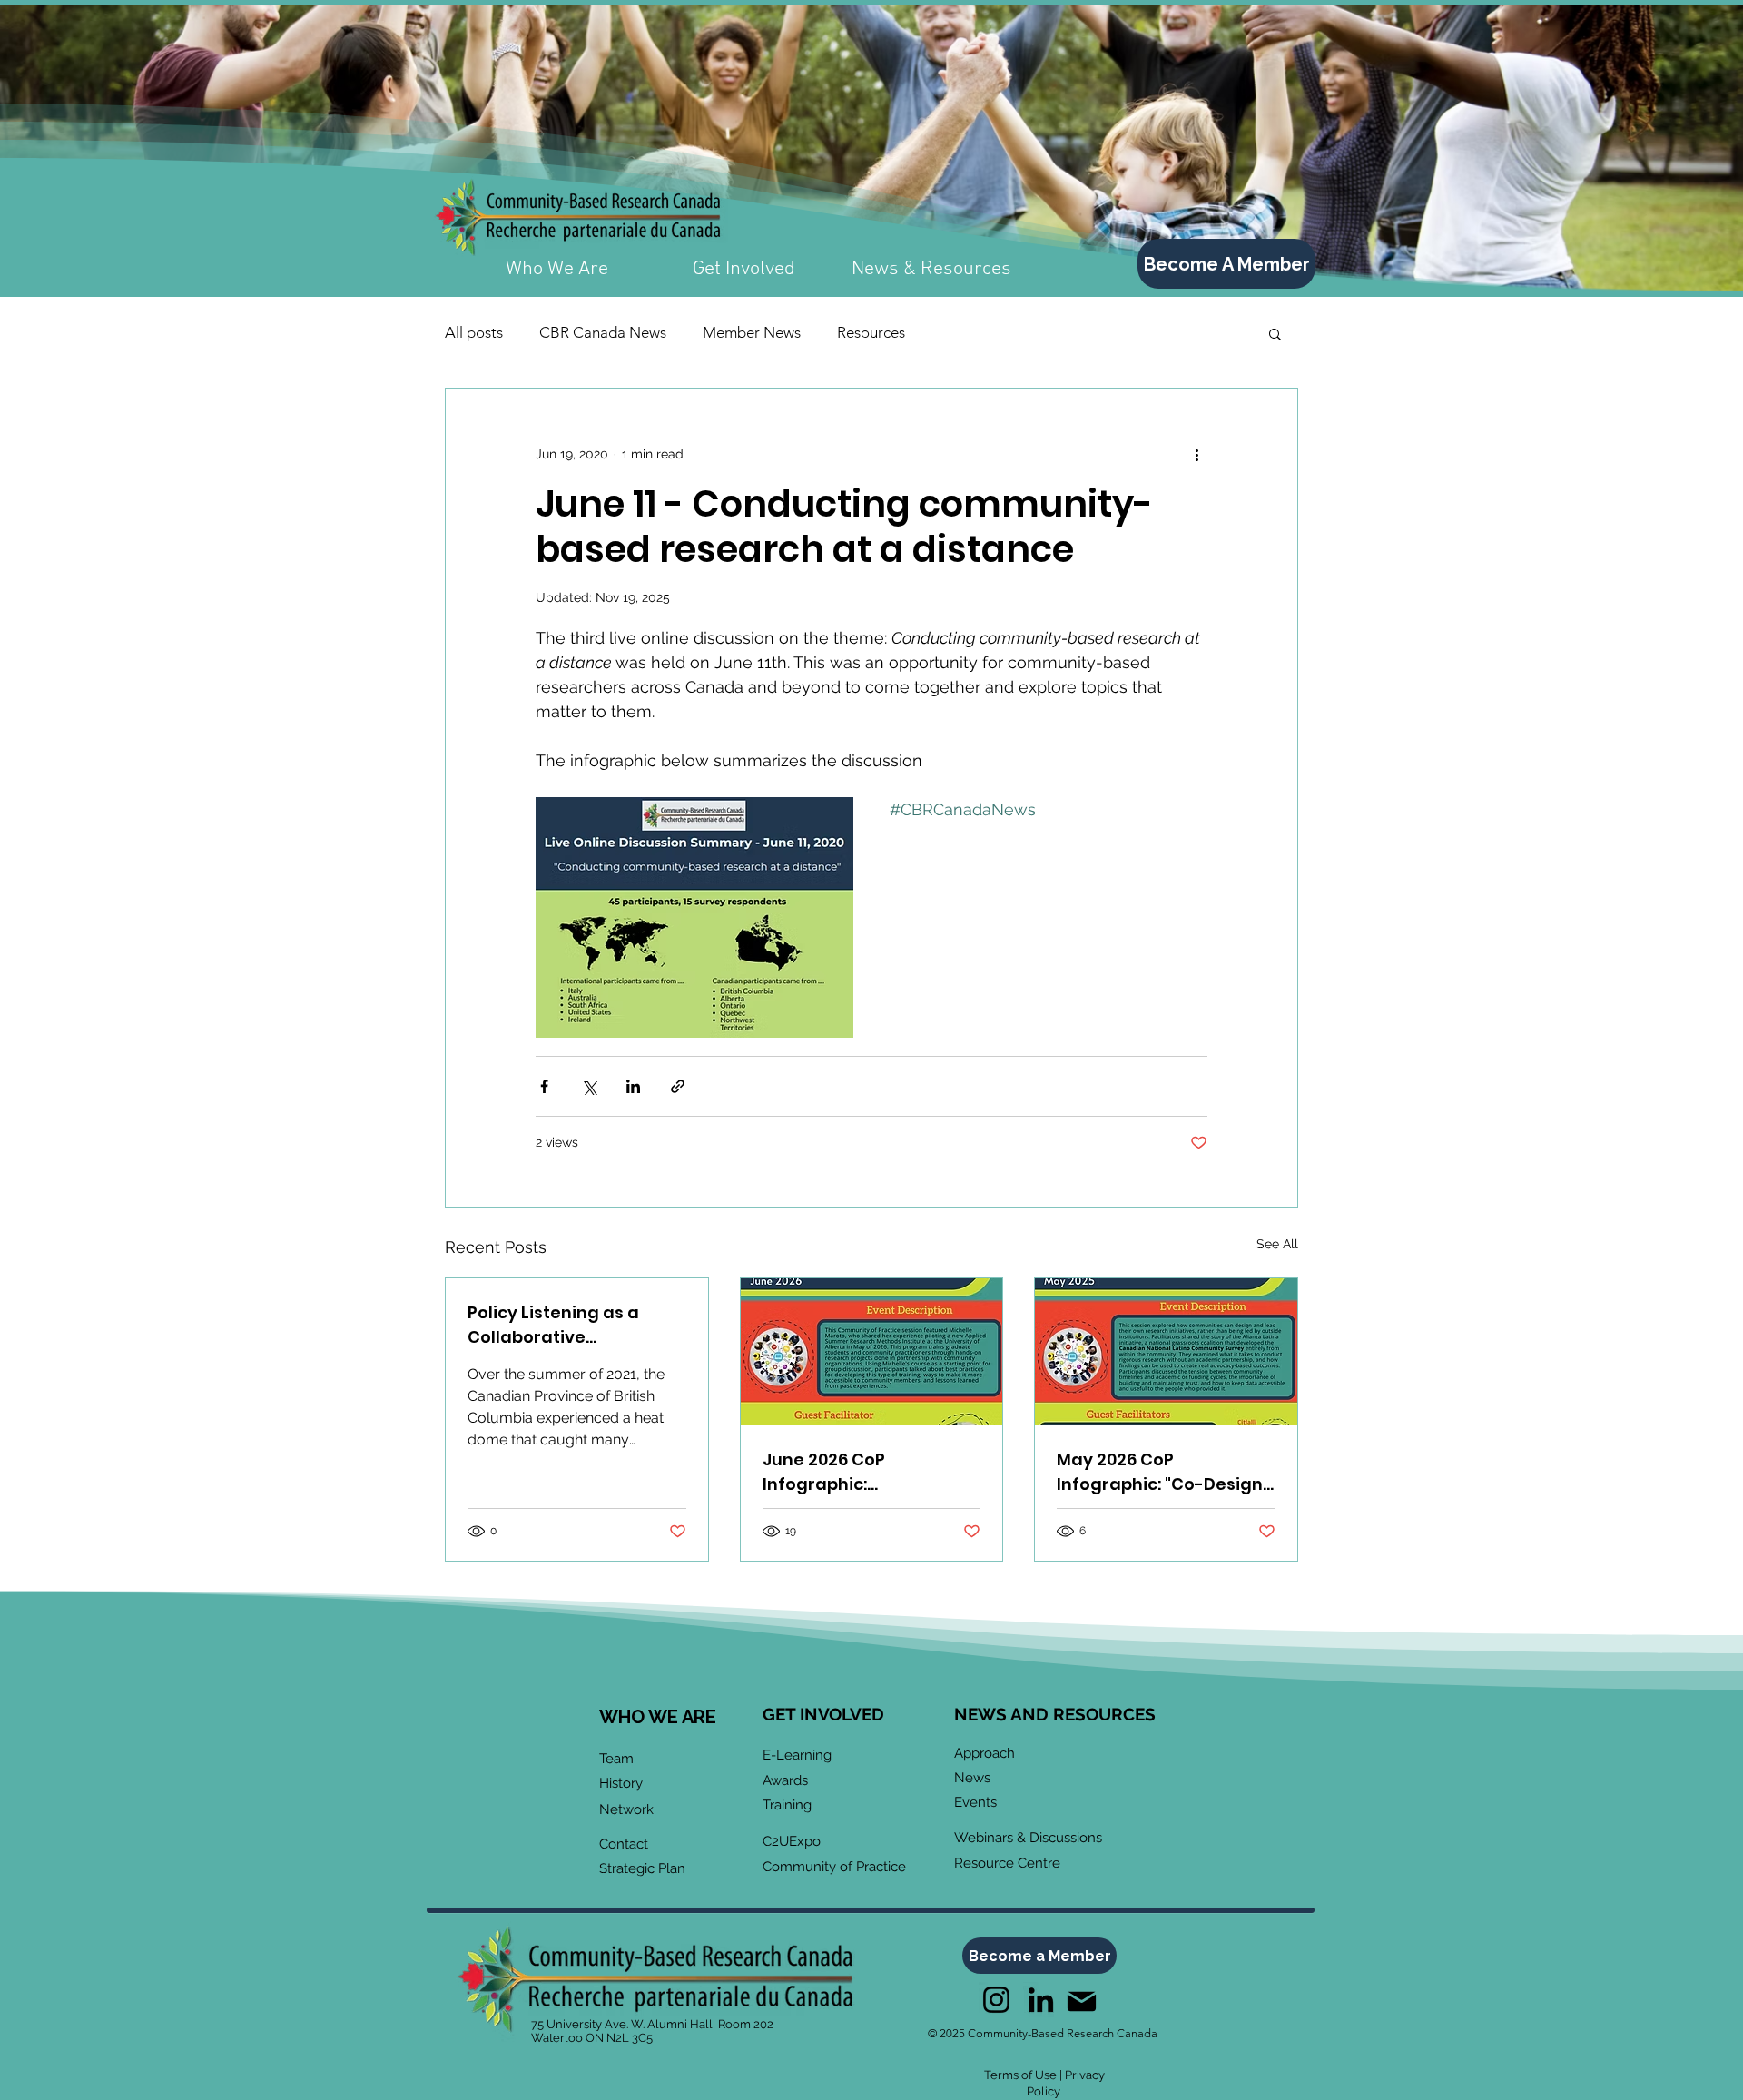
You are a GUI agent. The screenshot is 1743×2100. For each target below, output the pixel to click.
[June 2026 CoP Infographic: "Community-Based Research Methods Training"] (872, 1352)
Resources (871, 332)
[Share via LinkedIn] (633, 1086)
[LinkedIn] (1041, 2000)
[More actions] (1196, 454)
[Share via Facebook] (544, 1086)
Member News (752, 332)
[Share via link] (678, 1086)
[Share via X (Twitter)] (589, 1086)
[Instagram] (996, 2000)
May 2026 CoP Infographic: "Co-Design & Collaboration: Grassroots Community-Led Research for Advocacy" (1162, 1472)
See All (1277, 1244)
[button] (1275, 333)
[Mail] (1081, 2001)
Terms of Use (1020, 2075)
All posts (474, 332)
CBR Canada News (603, 332)
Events (975, 1802)
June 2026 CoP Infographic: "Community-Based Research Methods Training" (848, 1472)
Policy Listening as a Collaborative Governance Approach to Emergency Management (576, 1325)
